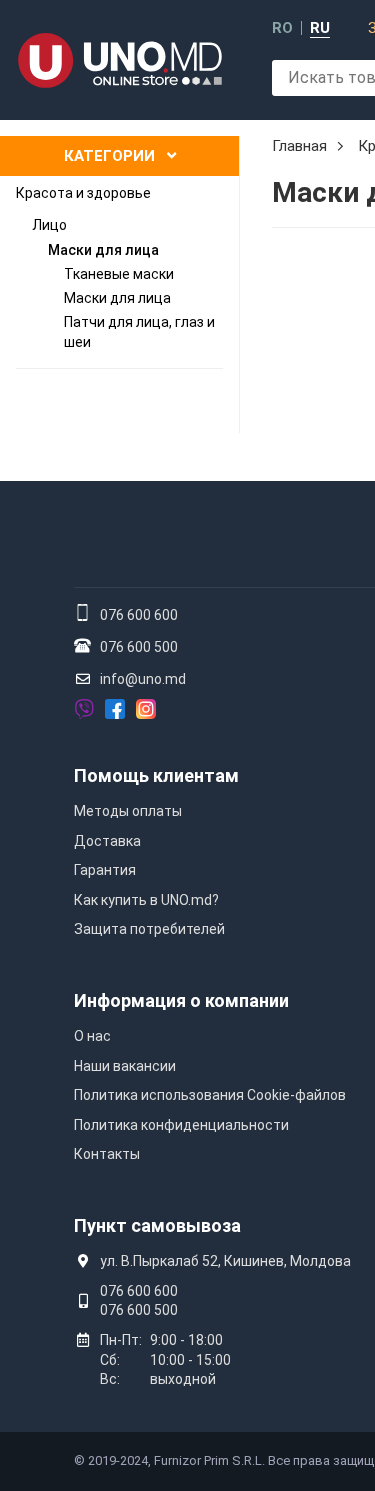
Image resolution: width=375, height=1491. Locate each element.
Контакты (107, 1154)
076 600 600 (139, 615)
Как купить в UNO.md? (146, 900)
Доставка (107, 841)
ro (282, 28)
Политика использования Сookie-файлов (210, 1095)
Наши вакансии (125, 1066)
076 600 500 (139, 647)
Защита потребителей (149, 929)
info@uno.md (143, 679)
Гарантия (105, 870)
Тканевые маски (119, 274)
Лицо (49, 225)
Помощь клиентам (156, 775)
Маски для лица (103, 250)
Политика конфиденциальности (181, 1125)
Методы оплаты (128, 811)
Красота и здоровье (83, 193)
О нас (92, 1036)
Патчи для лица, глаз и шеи (139, 332)
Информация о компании (181, 1000)
